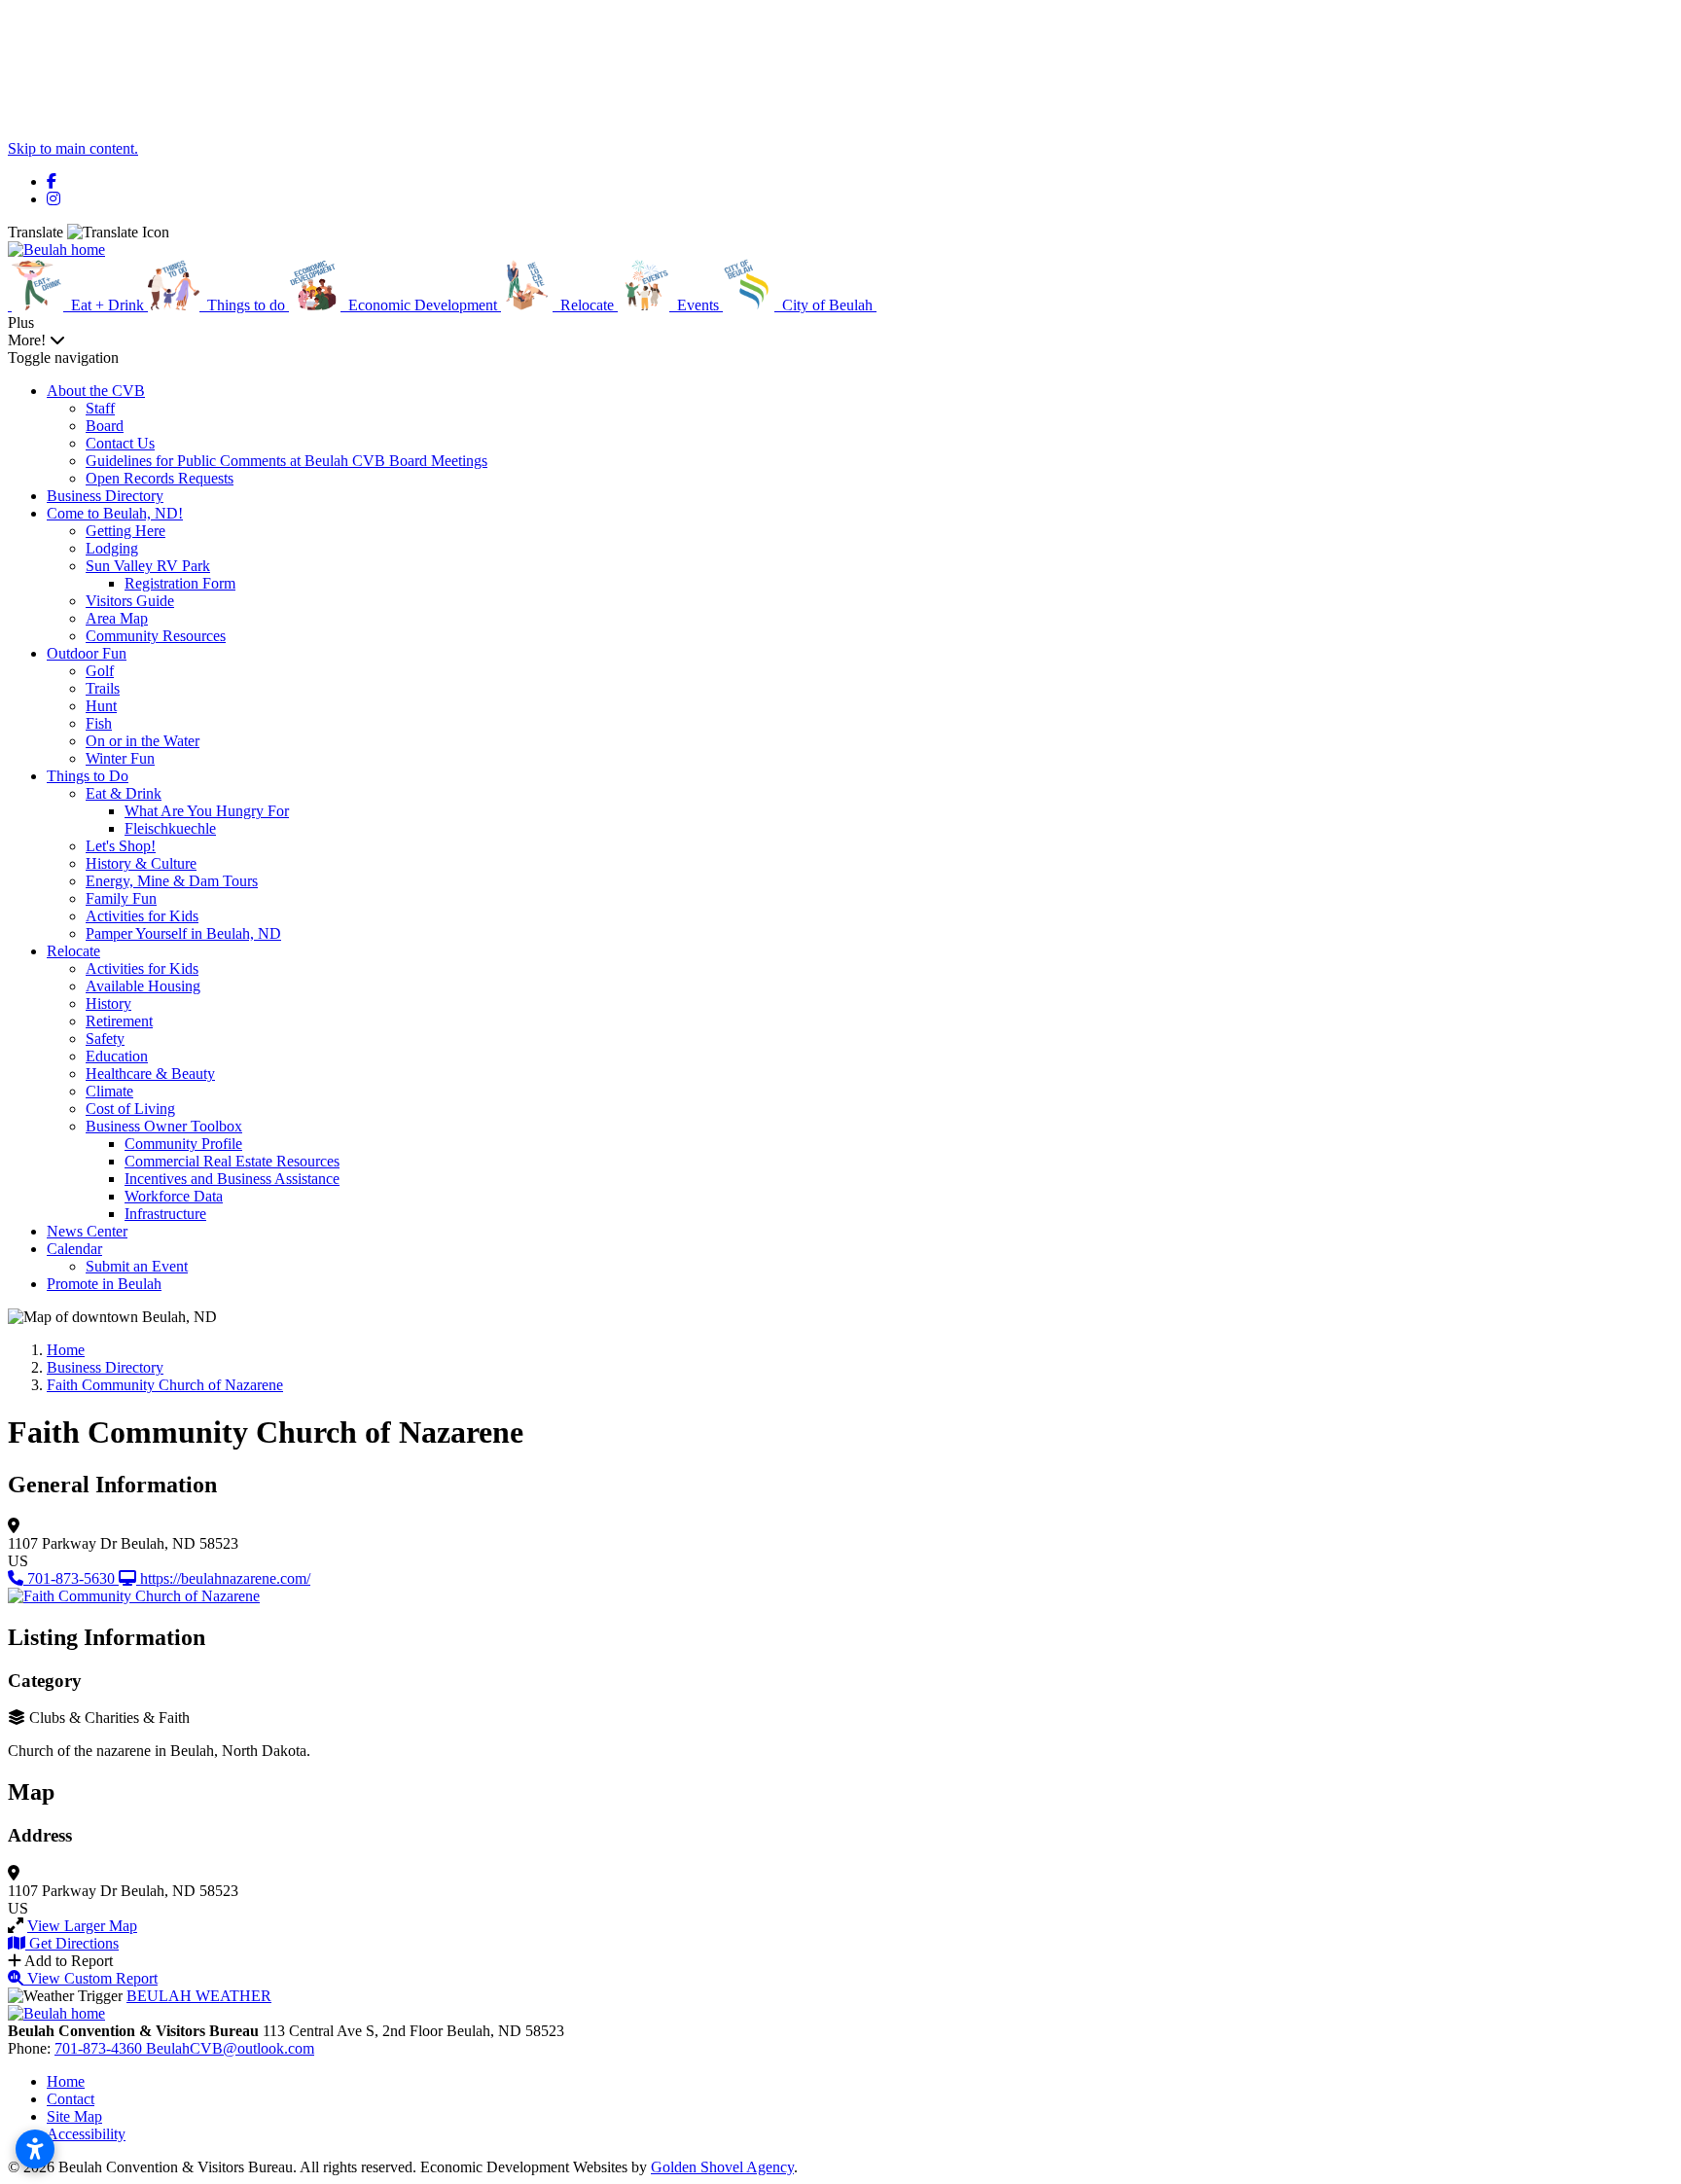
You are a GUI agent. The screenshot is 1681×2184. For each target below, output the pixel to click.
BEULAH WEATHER (199, 1996)
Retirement (119, 1021)
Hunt (101, 706)
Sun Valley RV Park (148, 566)
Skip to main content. (73, 148)
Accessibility (86, 2134)
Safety (105, 1038)
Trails (103, 688)
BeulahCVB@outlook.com (230, 2048)
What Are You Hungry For (207, 811)
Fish (99, 723)
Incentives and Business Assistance (232, 1179)
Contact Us (120, 443)
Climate (109, 1091)
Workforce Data (174, 1196)
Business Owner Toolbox (164, 1126)
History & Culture (141, 863)
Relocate (73, 951)
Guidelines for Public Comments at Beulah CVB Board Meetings (286, 461)
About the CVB (96, 391)
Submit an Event (137, 1266)
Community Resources (156, 636)
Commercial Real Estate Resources (232, 1161)
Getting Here (125, 531)
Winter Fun (120, 758)
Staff (100, 408)
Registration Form (180, 583)
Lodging (112, 548)
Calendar (74, 1249)
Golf (100, 671)
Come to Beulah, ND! (115, 513)
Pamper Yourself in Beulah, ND (183, 933)
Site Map (74, 2116)
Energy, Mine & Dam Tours (172, 881)
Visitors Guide (130, 601)
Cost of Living (130, 1109)
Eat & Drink (124, 793)
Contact (71, 2099)
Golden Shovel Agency (722, 2167)
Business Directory (105, 496)
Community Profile (183, 1144)
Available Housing (143, 986)
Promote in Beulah (104, 1284)
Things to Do (88, 776)
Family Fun (121, 898)
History (108, 1003)
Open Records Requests (160, 478)
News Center (87, 1231)
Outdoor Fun (87, 653)
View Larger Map (82, 1926)
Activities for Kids (142, 916)
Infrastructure (165, 1214)
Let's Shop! (121, 846)
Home (66, 2081)
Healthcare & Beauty (150, 1074)
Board (105, 426)
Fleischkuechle (170, 828)
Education (117, 1056)
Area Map (117, 618)
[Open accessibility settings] (35, 2149)
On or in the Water (143, 741)
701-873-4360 (100, 2048)
